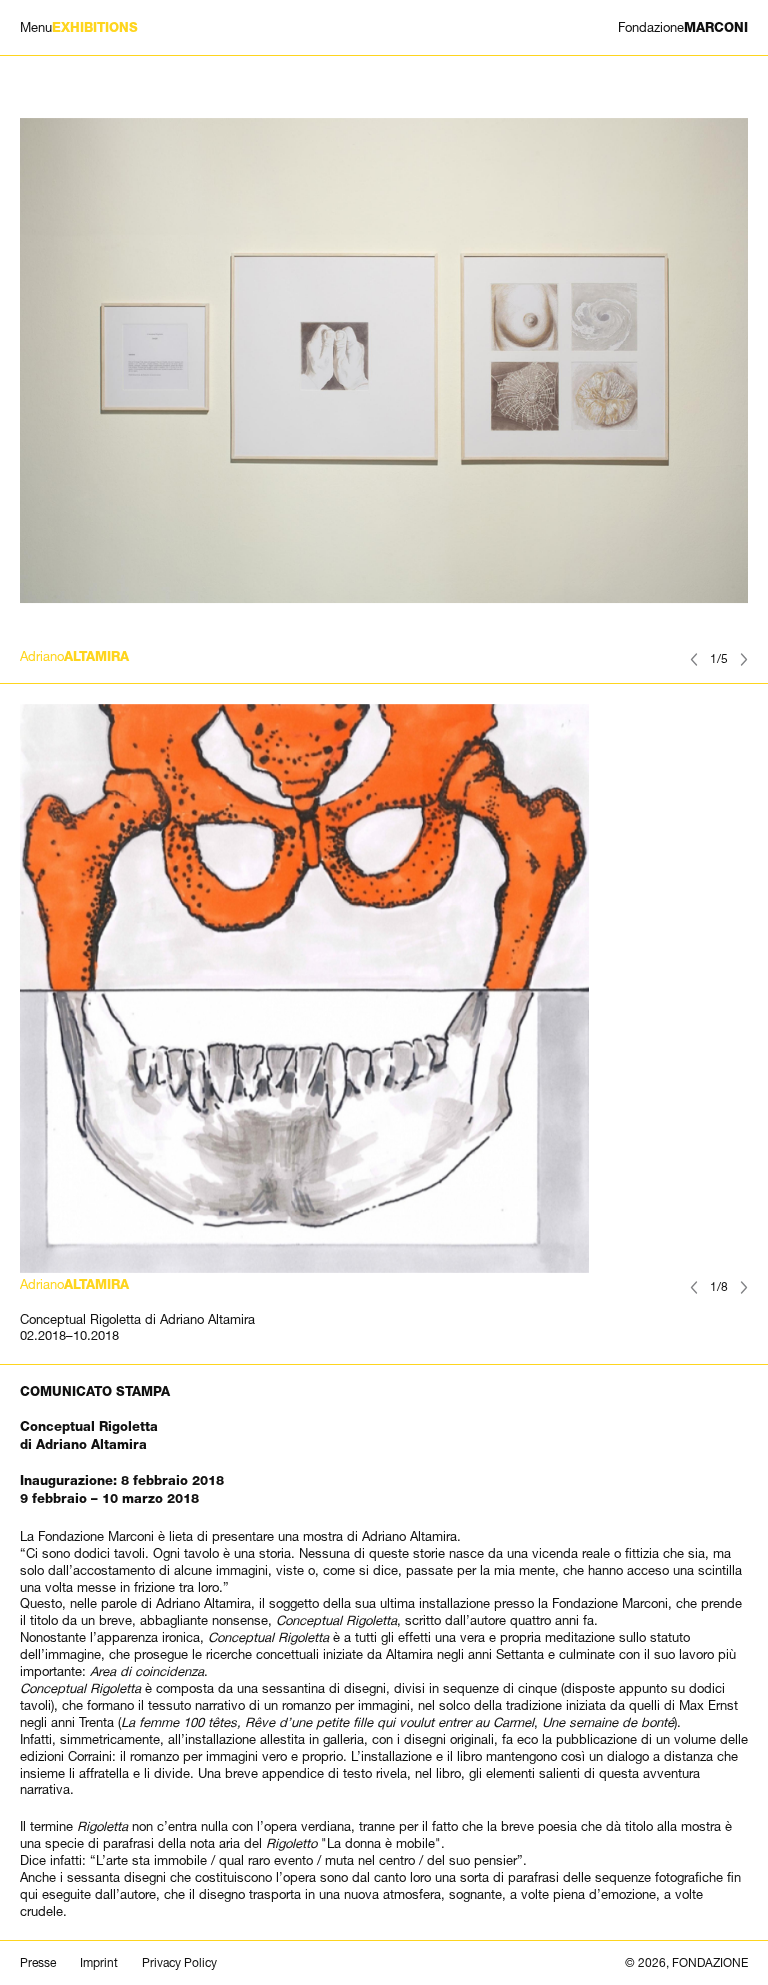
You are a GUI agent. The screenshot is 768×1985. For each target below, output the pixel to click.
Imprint (99, 1963)
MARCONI (683, 27)
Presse (38, 1963)
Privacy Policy (179, 1963)
